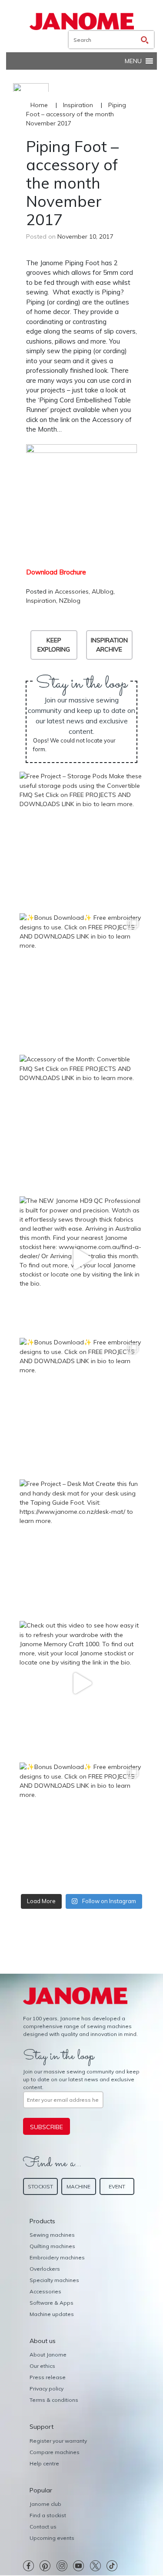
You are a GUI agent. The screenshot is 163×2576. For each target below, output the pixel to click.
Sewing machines (52, 2235)
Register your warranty (58, 2441)
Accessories (72, 591)
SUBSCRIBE (47, 2127)
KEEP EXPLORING (54, 645)
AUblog (103, 591)
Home (39, 105)
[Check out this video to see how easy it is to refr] (81, 1683)
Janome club (45, 2504)
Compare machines (55, 2452)
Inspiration (78, 105)
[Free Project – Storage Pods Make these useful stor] (81, 834)
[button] (133, 61)
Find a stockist (48, 2515)
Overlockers (45, 2269)
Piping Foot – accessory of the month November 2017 (76, 114)
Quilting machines (52, 2246)
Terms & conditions (54, 2400)
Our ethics (42, 2366)
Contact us (43, 2527)
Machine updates (52, 2314)
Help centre (44, 2463)
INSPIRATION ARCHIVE (109, 645)
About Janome (48, 2355)
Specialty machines (54, 2280)
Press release (48, 2377)
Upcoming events (52, 2538)
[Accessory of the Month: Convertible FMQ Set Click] (81, 1117)
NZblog (70, 601)
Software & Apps (52, 2303)
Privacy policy (47, 2389)
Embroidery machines (57, 2257)
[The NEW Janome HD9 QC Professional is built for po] (81, 1258)
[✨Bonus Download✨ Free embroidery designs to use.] (81, 975)
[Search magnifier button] (145, 40)
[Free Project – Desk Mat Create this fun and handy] (81, 1541)
